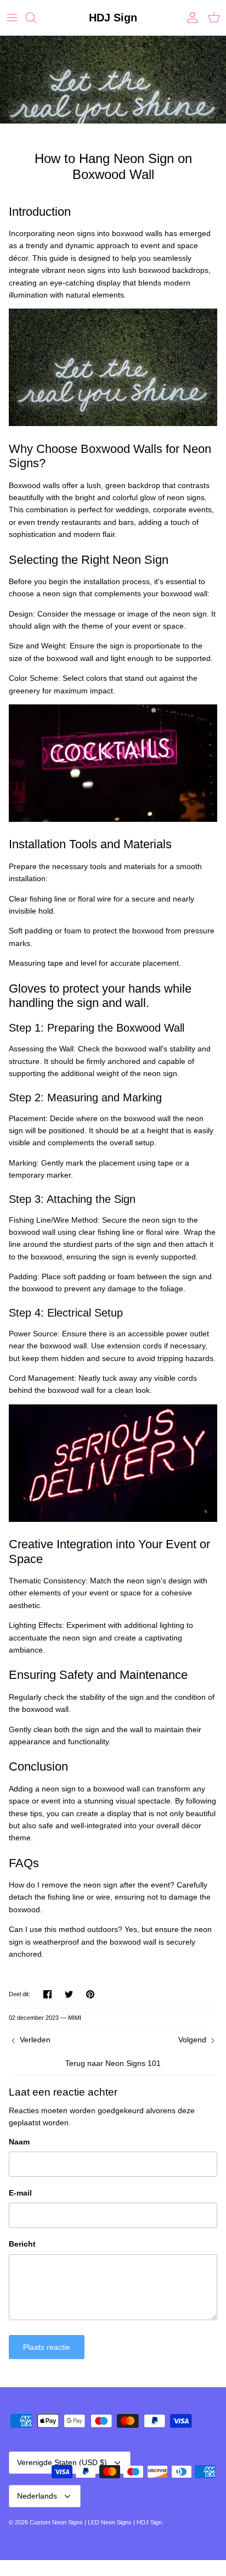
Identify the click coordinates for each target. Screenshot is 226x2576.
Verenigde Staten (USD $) (62, 2462)
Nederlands (37, 2496)
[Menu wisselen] (12, 18)
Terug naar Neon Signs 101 (113, 2063)
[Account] (190, 18)
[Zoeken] (36, 18)
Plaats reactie (47, 2347)
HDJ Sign (149, 2522)
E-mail (20, 2193)
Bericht (22, 2244)
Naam (19, 2142)
